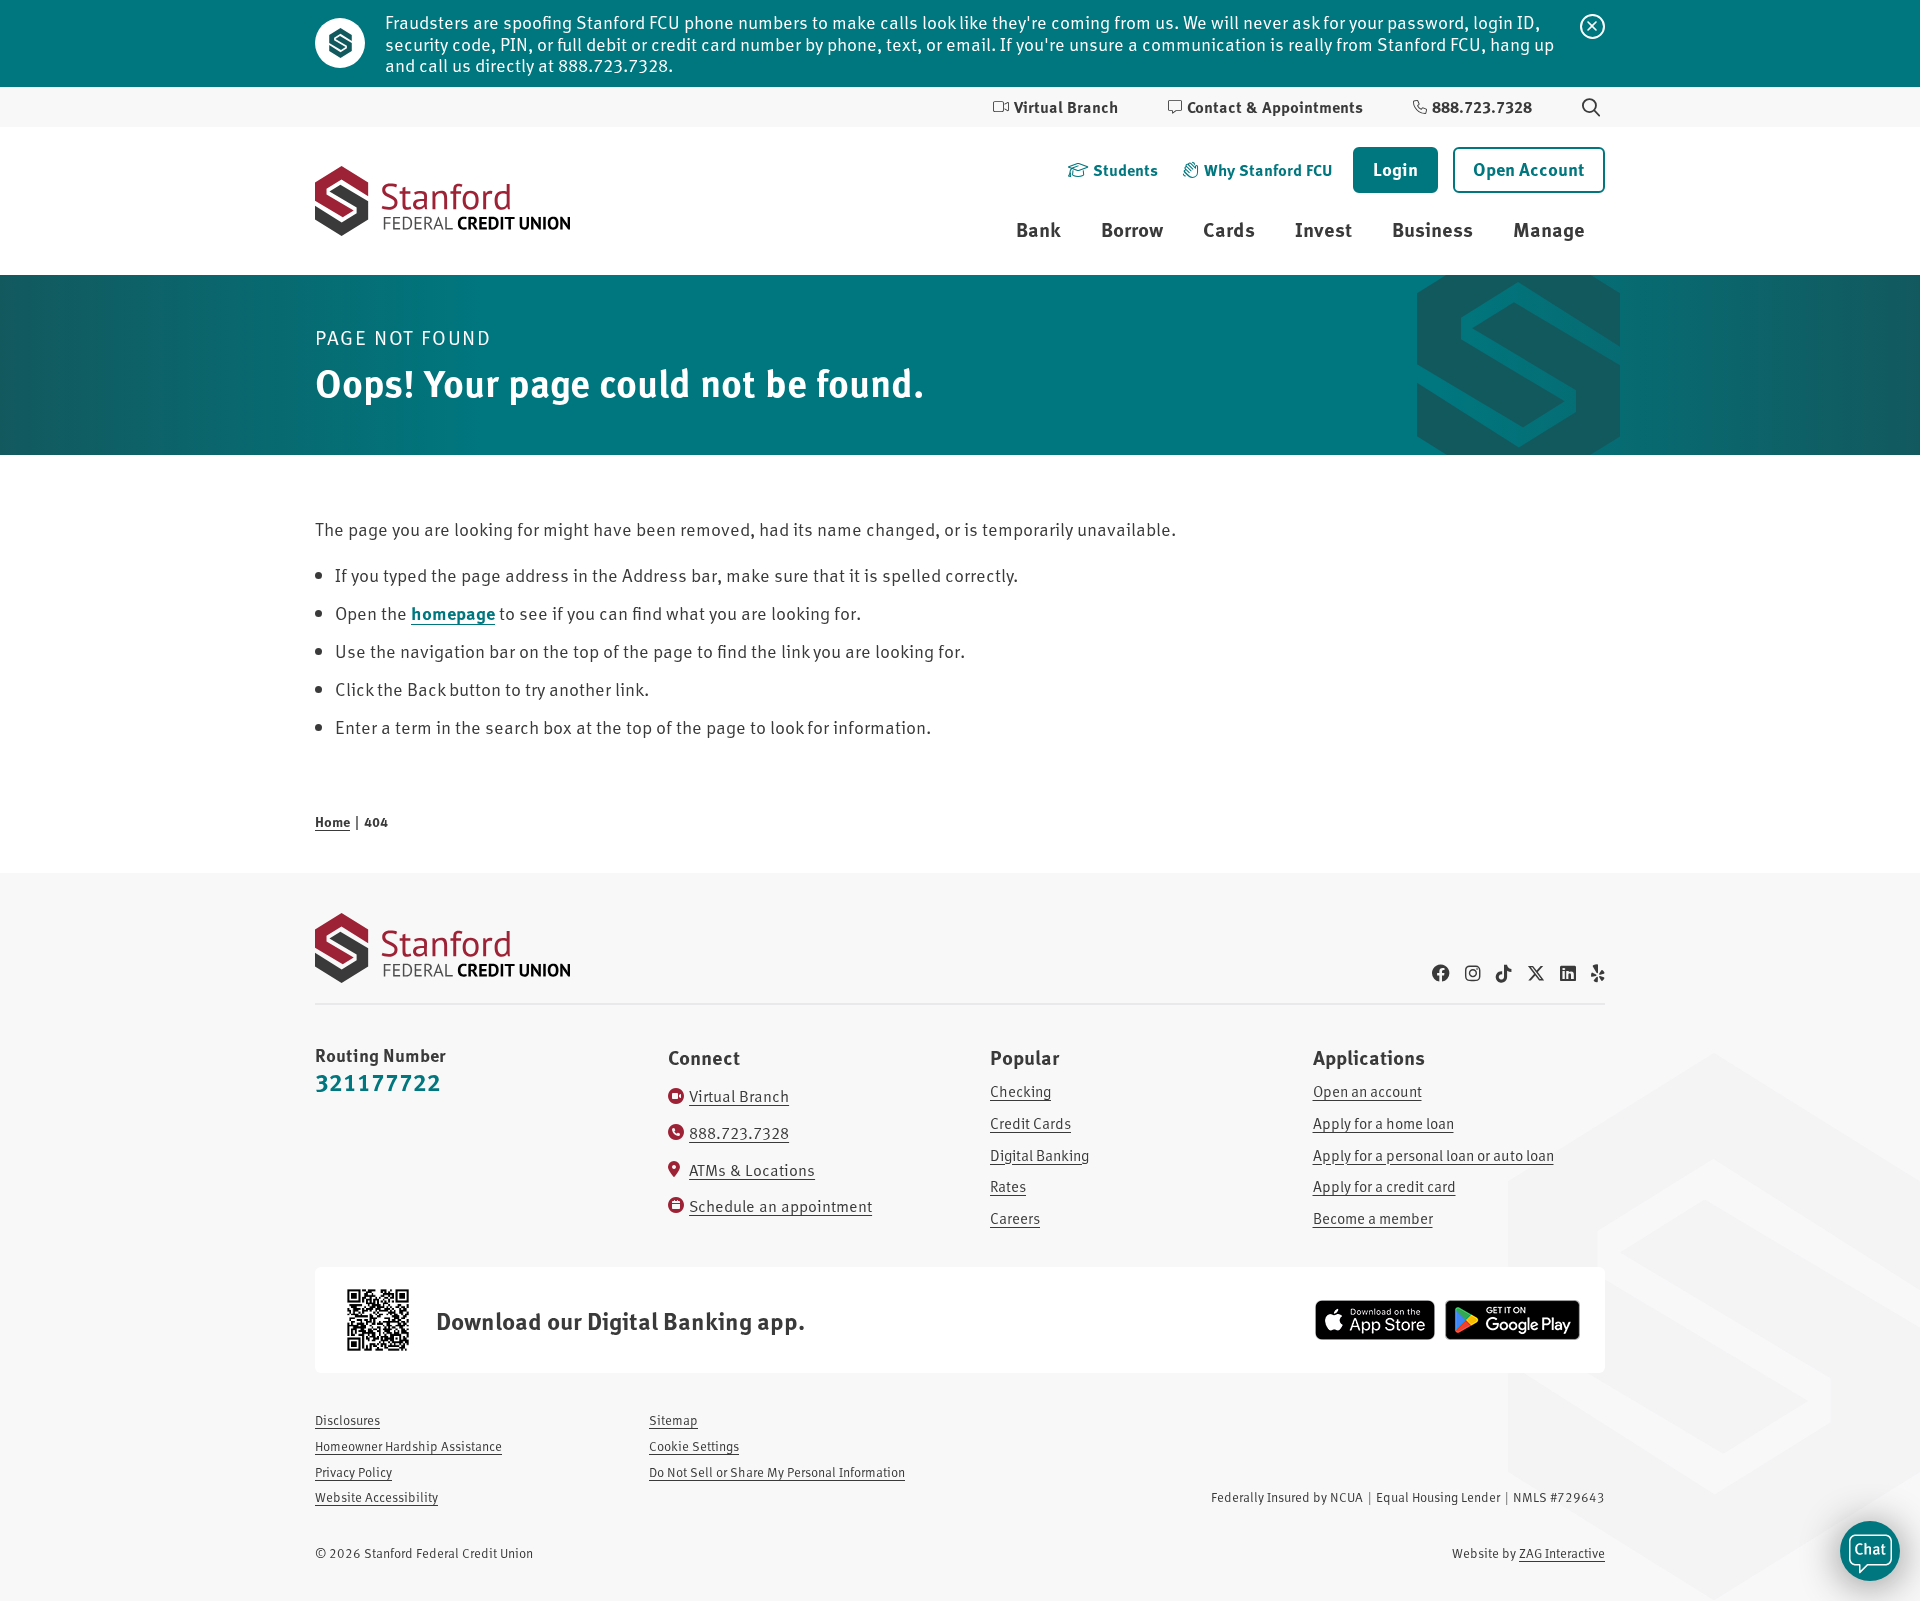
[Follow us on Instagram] (1473, 972)
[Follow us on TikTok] (1504, 972)
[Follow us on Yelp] (1598, 972)
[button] (1870, 1551)
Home (332, 821)
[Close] (1592, 26)
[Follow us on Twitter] (1536, 972)
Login (1395, 169)
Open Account (1529, 169)
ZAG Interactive (1562, 1553)
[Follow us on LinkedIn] (1568, 972)
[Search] (1591, 107)
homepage (453, 613)
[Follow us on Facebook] (1441, 972)
